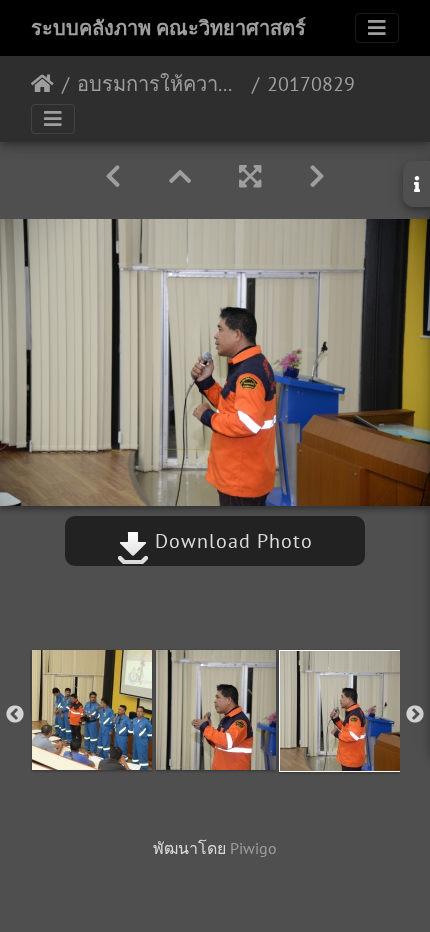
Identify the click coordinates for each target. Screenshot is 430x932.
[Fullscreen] (250, 176)
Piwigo (253, 848)
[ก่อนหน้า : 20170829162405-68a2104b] (113, 176)
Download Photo (231, 541)
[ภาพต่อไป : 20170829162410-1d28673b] (317, 176)
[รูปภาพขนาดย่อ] (180, 176)
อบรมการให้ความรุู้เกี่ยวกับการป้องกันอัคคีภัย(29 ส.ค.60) (160, 84)
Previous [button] (15, 715)
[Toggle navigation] (377, 28)
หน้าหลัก (42, 84)
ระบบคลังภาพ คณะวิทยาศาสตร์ (168, 28)
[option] (92, 710)
